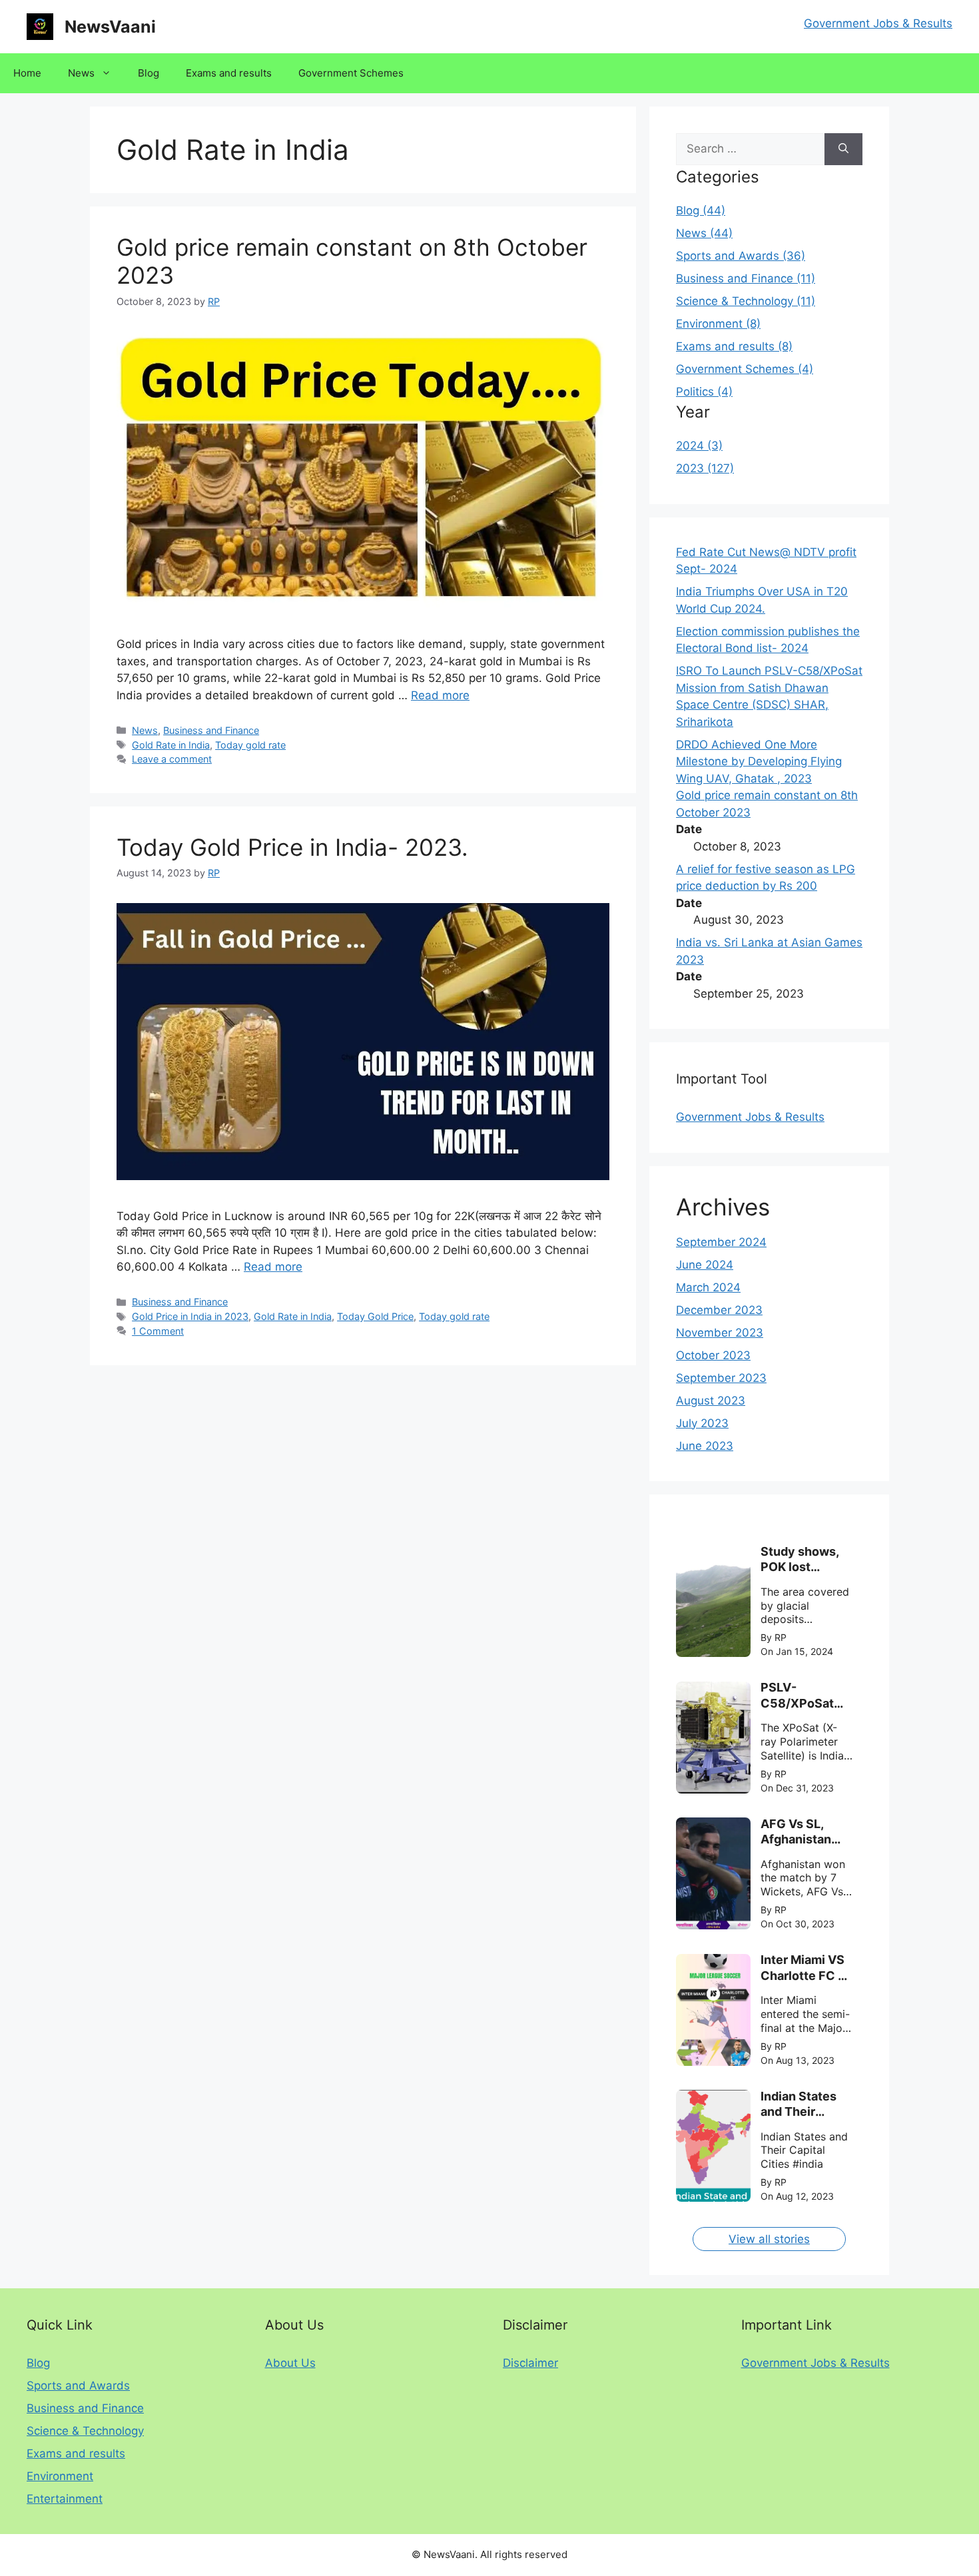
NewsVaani (110, 27)
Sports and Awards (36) (741, 256)
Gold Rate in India (171, 745)
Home (27, 73)
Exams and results (229, 73)
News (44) (704, 233)
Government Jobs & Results (878, 23)
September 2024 (721, 1242)
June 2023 (705, 1446)
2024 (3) (699, 446)
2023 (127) (705, 468)
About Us (290, 2363)
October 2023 (713, 1355)
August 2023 (711, 1401)
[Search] (843, 149)
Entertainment (65, 2499)
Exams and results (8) (734, 346)
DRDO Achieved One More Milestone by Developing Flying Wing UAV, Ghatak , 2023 (759, 762)
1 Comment (158, 1331)
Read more (440, 695)
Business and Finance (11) (746, 278)
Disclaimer (530, 2363)
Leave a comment (172, 759)
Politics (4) (704, 392)
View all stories (769, 2239)
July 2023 (702, 1423)
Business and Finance (211, 730)
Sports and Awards (78, 2386)
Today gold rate (250, 745)
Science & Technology (85, 2431)
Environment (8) (718, 324)
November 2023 (720, 1333)
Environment (60, 2476)
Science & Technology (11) (746, 301)
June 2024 (705, 1265)
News (81, 73)
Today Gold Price (375, 1316)
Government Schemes (351, 73)
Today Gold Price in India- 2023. (292, 847)
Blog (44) (701, 210)
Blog (149, 73)
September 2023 (721, 1378)
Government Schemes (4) (745, 369)
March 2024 (708, 1287)
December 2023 (719, 1310)
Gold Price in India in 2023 (190, 1316)
